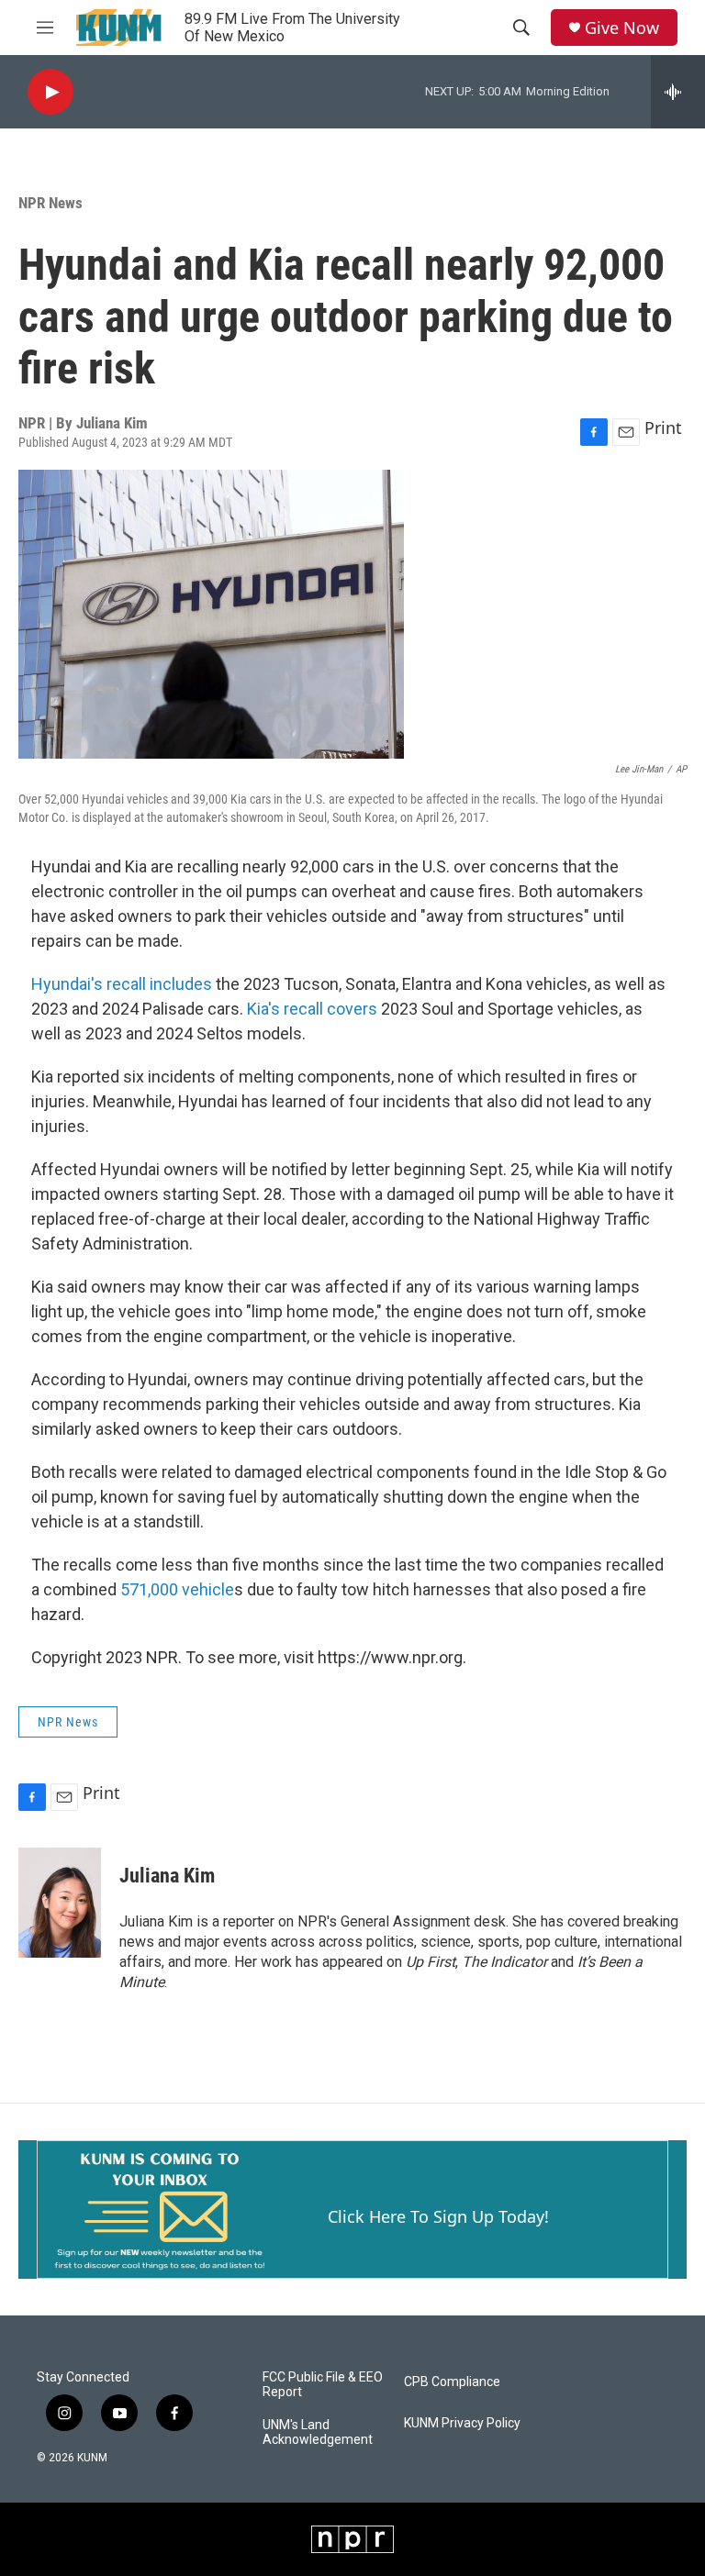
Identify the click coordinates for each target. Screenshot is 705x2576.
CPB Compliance (452, 2382)
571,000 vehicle (175, 1589)
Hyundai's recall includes (122, 984)
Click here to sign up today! (438, 2216)
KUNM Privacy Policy (462, 2423)
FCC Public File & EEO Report (323, 2385)
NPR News (50, 203)
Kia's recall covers (312, 1009)
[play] (50, 92)
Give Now (622, 28)
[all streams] (678, 92)
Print (663, 427)
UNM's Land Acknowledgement (318, 2432)
